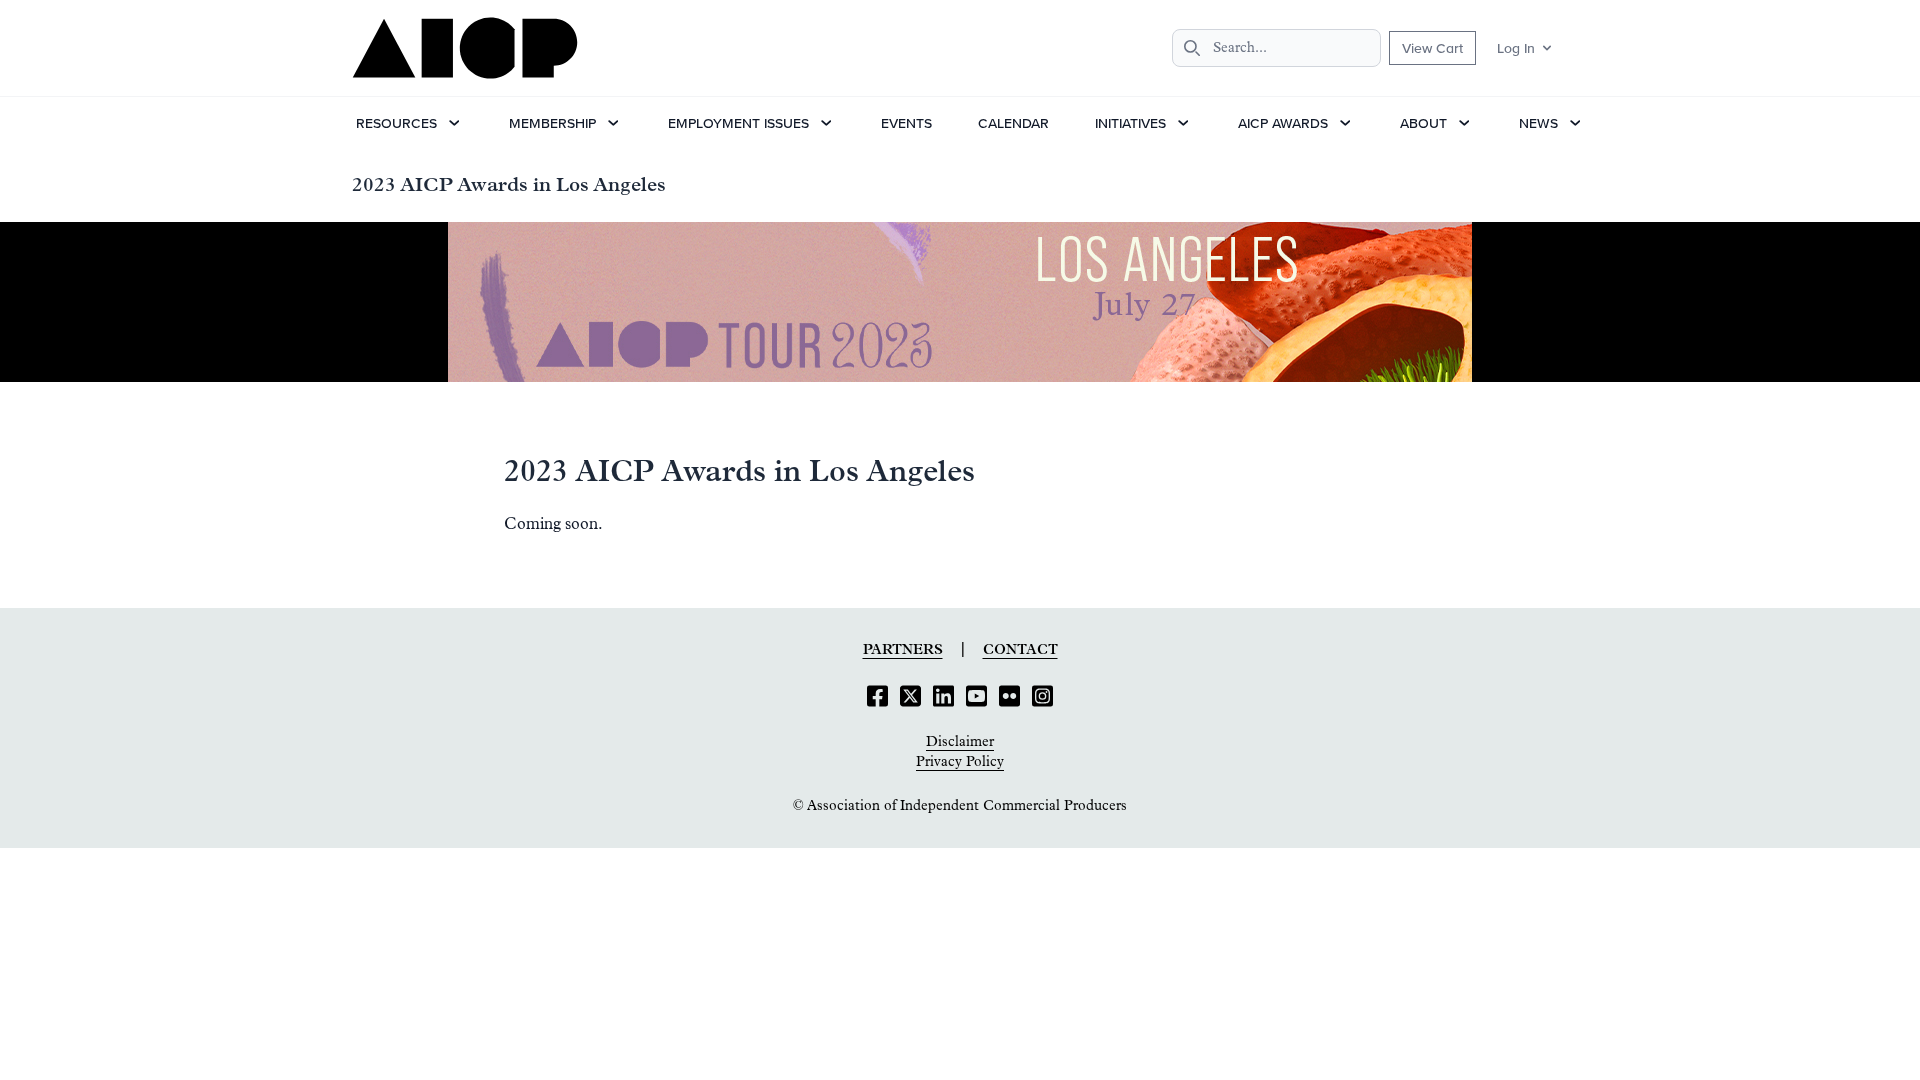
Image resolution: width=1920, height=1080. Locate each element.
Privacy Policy (960, 762)
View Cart (1432, 48)
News (1538, 123)
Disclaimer (960, 742)
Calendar (1013, 123)
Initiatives (1130, 123)
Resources (396, 123)
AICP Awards (1283, 123)
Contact (1020, 650)
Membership (552, 123)
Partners (903, 650)
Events (906, 123)
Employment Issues (738, 123)
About (1423, 123)
